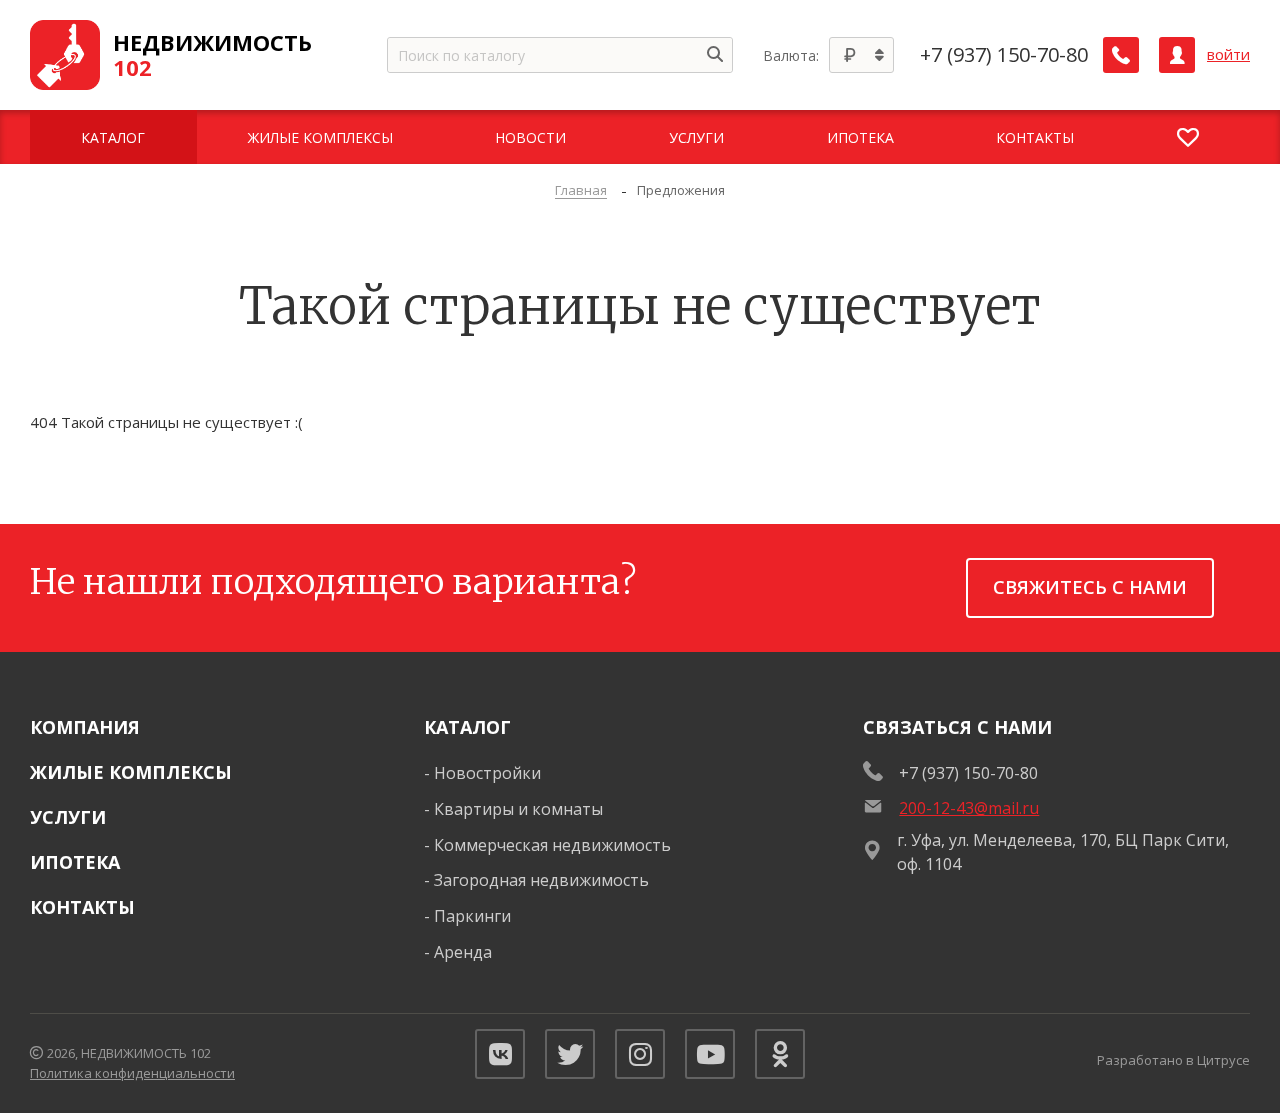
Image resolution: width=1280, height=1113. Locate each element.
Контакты (82, 907)
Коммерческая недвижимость (552, 845)
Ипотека (75, 862)
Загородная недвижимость (541, 880)
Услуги (68, 817)
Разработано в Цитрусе (1173, 1060)
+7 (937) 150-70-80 (1004, 55)
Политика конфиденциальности (132, 1073)
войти (1228, 54)
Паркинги (472, 916)
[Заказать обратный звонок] (1121, 55)
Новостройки (487, 773)
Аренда (463, 952)
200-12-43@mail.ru (969, 808)
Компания (85, 727)
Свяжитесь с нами (1090, 587)
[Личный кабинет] (1177, 55)
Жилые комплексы (131, 772)
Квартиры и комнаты (518, 809)
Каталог (467, 727)
